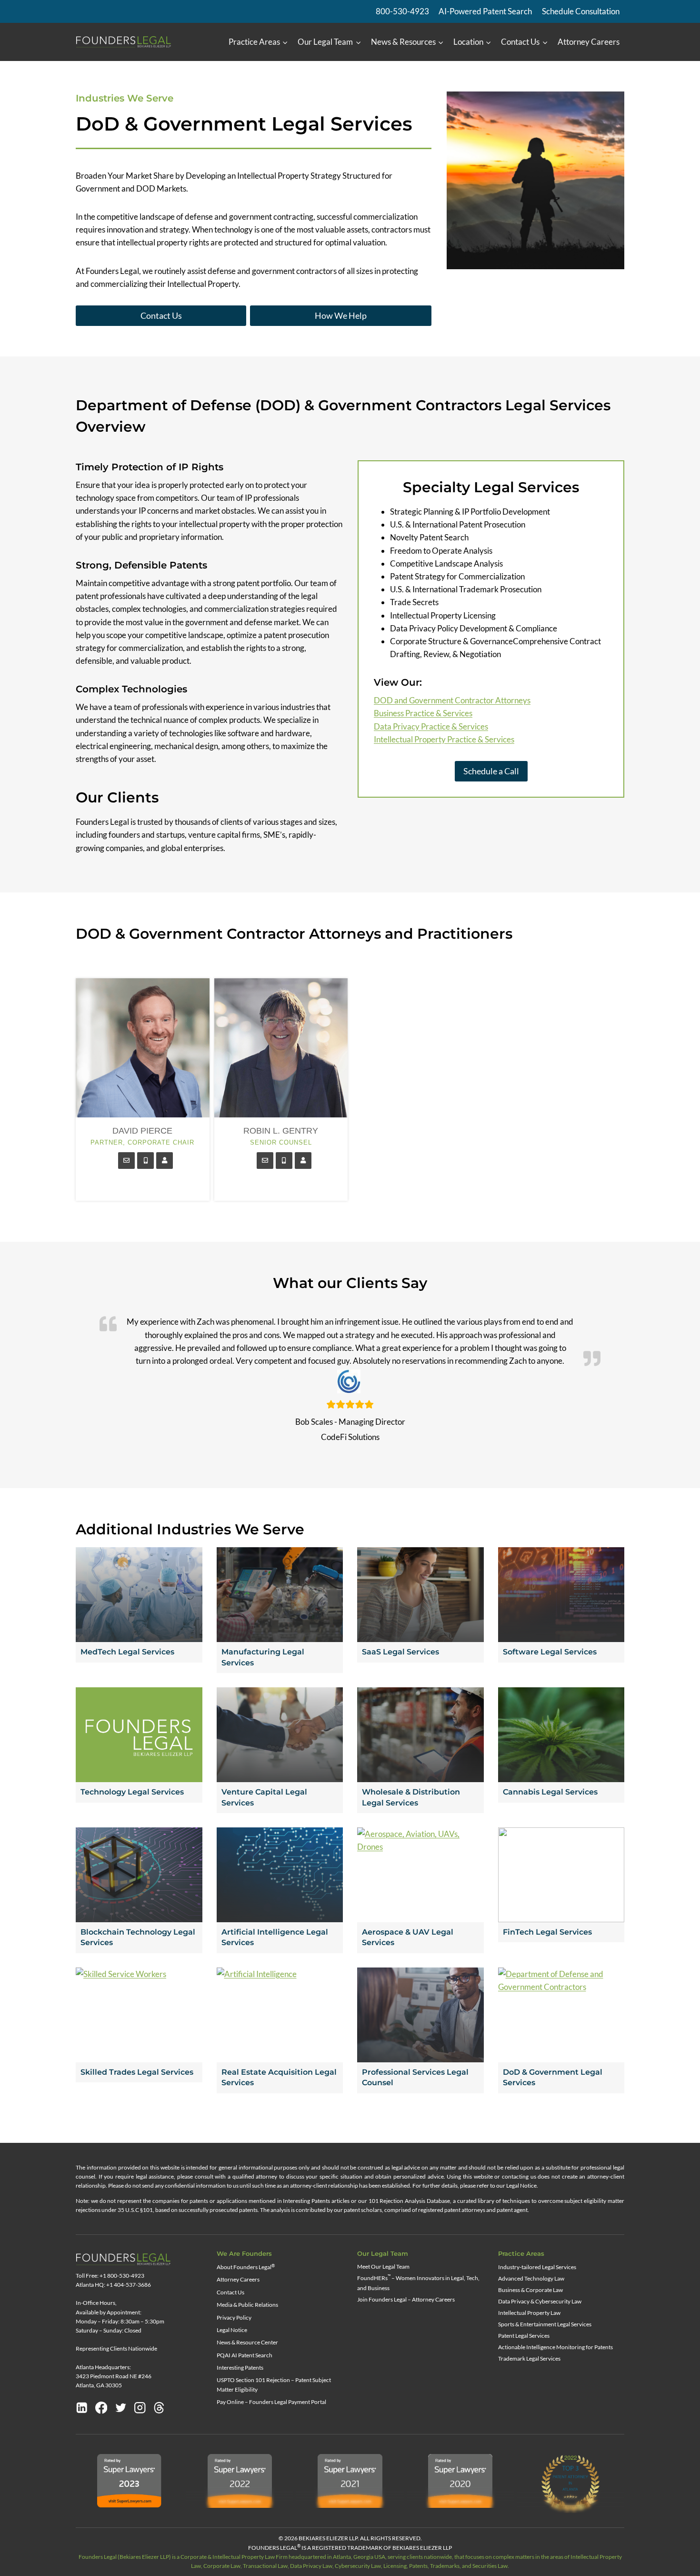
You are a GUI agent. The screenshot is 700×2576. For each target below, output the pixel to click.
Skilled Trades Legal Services (137, 2072)
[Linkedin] (82, 2408)
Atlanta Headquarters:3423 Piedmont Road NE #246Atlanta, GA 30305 (114, 2376)
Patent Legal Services (524, 2336)
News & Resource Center (247, 2342)
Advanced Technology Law (531, 2278)
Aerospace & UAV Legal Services (408, 1937)
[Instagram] (140, 2408)
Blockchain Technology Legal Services (138, 1937)
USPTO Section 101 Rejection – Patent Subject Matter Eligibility (274, 2384)
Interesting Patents (240, 2368)
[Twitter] (121, 2408)
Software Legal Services (550, 1652)
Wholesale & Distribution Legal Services (411, 1797)
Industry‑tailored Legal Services (537, 2267)
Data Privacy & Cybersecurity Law (540, 2301)
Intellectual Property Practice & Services (444, 739)
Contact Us (230, 2292)
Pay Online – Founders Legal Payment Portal (271, 2402)
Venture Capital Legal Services (264, 1797)
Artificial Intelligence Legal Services (275, 1937)
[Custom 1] (159, 2408)
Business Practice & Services (423, 713)
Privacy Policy (234, 2317)
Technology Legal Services (132, 1792)
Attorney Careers (589, 42)
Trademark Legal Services (529, 2358)
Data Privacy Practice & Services (431, 726)
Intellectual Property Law (529, 2313)
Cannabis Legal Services (550, 1792)
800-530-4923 (402, 11)
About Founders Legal (246, 2267)
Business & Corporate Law (530, 2290)
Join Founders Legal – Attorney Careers (406, 2299)
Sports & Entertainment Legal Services (545, 2324)
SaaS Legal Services (400, 1652)
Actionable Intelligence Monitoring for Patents (555, 2347)
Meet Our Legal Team (383, 2267)
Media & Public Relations (247, 2305)
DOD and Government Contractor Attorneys (452, 700)
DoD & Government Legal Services (553, 2077)
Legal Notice (232, 2330)
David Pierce (142, 1131)
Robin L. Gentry (281, 1131)
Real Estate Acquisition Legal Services (279, 2077)
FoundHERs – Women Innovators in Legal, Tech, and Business (418, 2282)
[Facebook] (101, 2408)
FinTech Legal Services (547, 1932)
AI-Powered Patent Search (485, 11)
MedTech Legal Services (127, 1652)
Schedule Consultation (581, 11)
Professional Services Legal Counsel (415, 2077)
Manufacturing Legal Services (263, 1657)
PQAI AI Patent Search (245, 2355)
